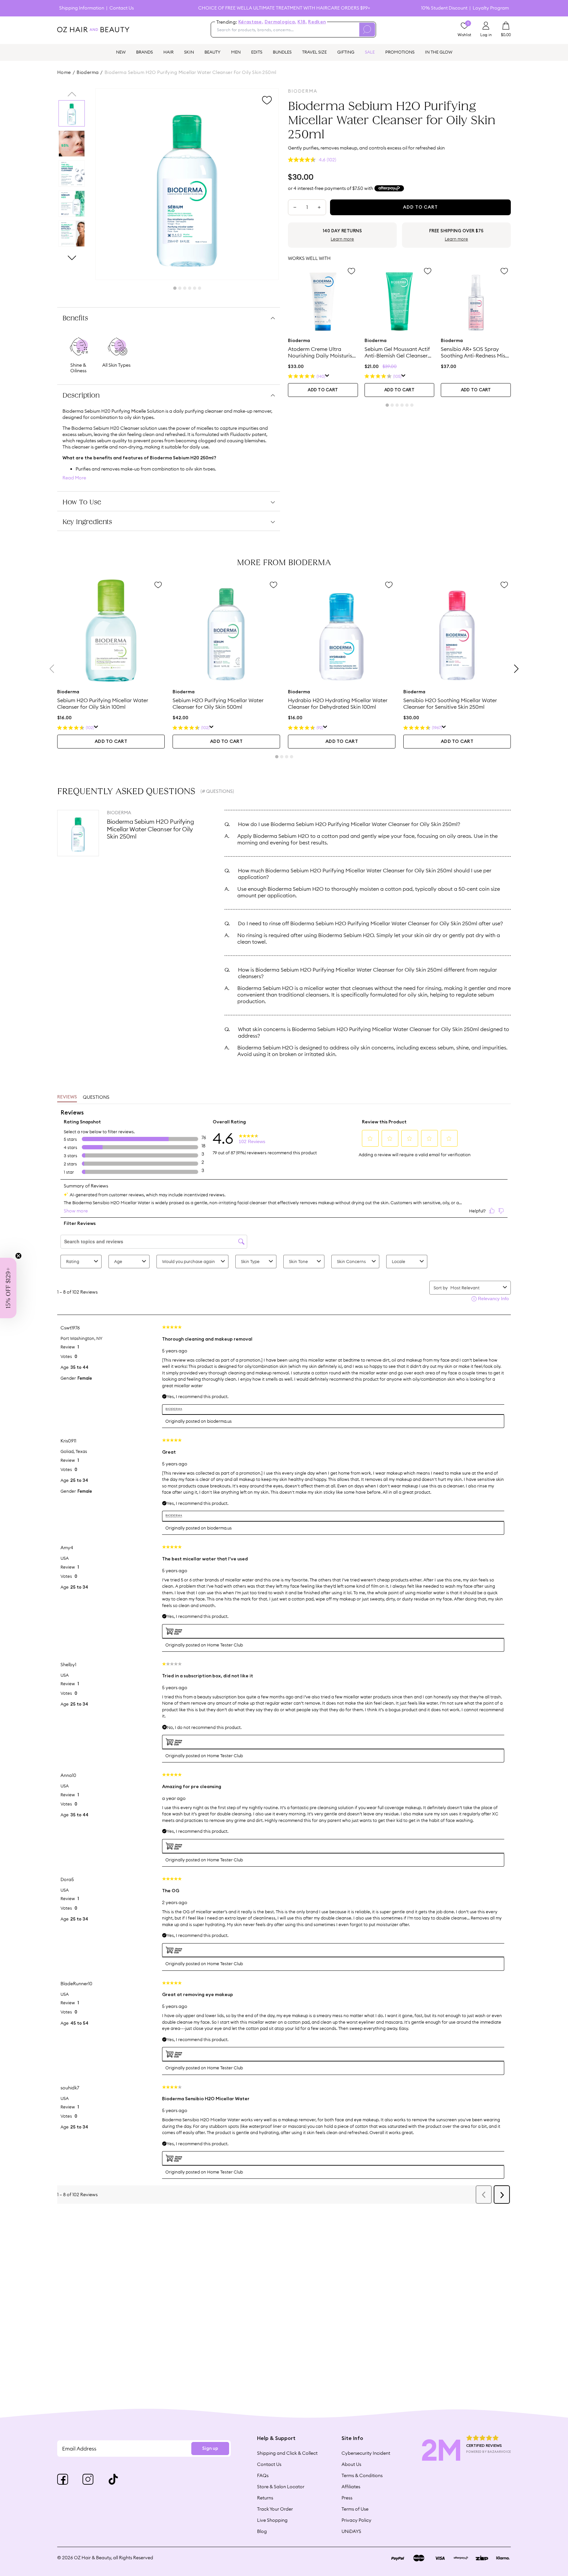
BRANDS (144, 52)
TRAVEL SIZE (314, 52)
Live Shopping (272, 2520)
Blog (262, 2531)
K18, (302, 22)
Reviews (67, 1097)
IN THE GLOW (439, 52)
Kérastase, (251, 22)
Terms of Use (355, 2509)
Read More (74, 478)
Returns (265, 2498)
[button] (8, 1288)
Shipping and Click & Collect (287, 2453)
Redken (317, 22)
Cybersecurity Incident (366, 2453)
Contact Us (122, 8)
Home (64, 72)
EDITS (257, 52)
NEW (121, 52)
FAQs (263, 2475)
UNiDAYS (351, 2531)
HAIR (168, 52)
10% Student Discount (444, 8)
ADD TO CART (323, 390)
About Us (351, 2464)
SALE (370, 52)
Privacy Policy (356, 2520)
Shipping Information (82, 8)
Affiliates (351, 2487)
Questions (96, 1097)
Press (347, 2498)
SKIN (189, 52)
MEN (236, 52)
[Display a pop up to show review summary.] (327, 376)
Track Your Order (275, 2509)
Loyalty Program (491, 8)
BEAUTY (213, 52)
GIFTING (346, 52)
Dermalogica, (280, 22)
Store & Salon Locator (281, 2487)
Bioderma (88, 72)
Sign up (210, 2449)
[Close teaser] (18, 1256)
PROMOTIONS (400, 52)
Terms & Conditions (362, 2475)
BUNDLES (282, 52)
